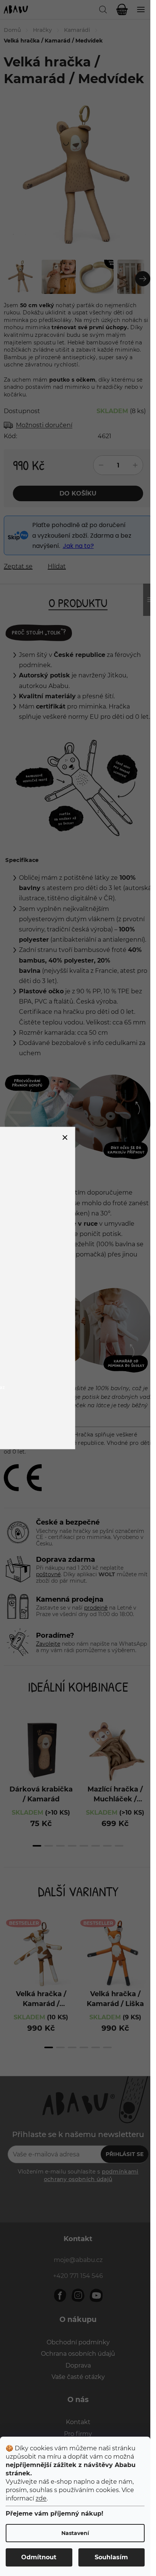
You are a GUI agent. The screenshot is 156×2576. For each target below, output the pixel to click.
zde (41, 2498)
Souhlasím (111, 2557)
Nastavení (75, 2533)
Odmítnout (39, 2557)
